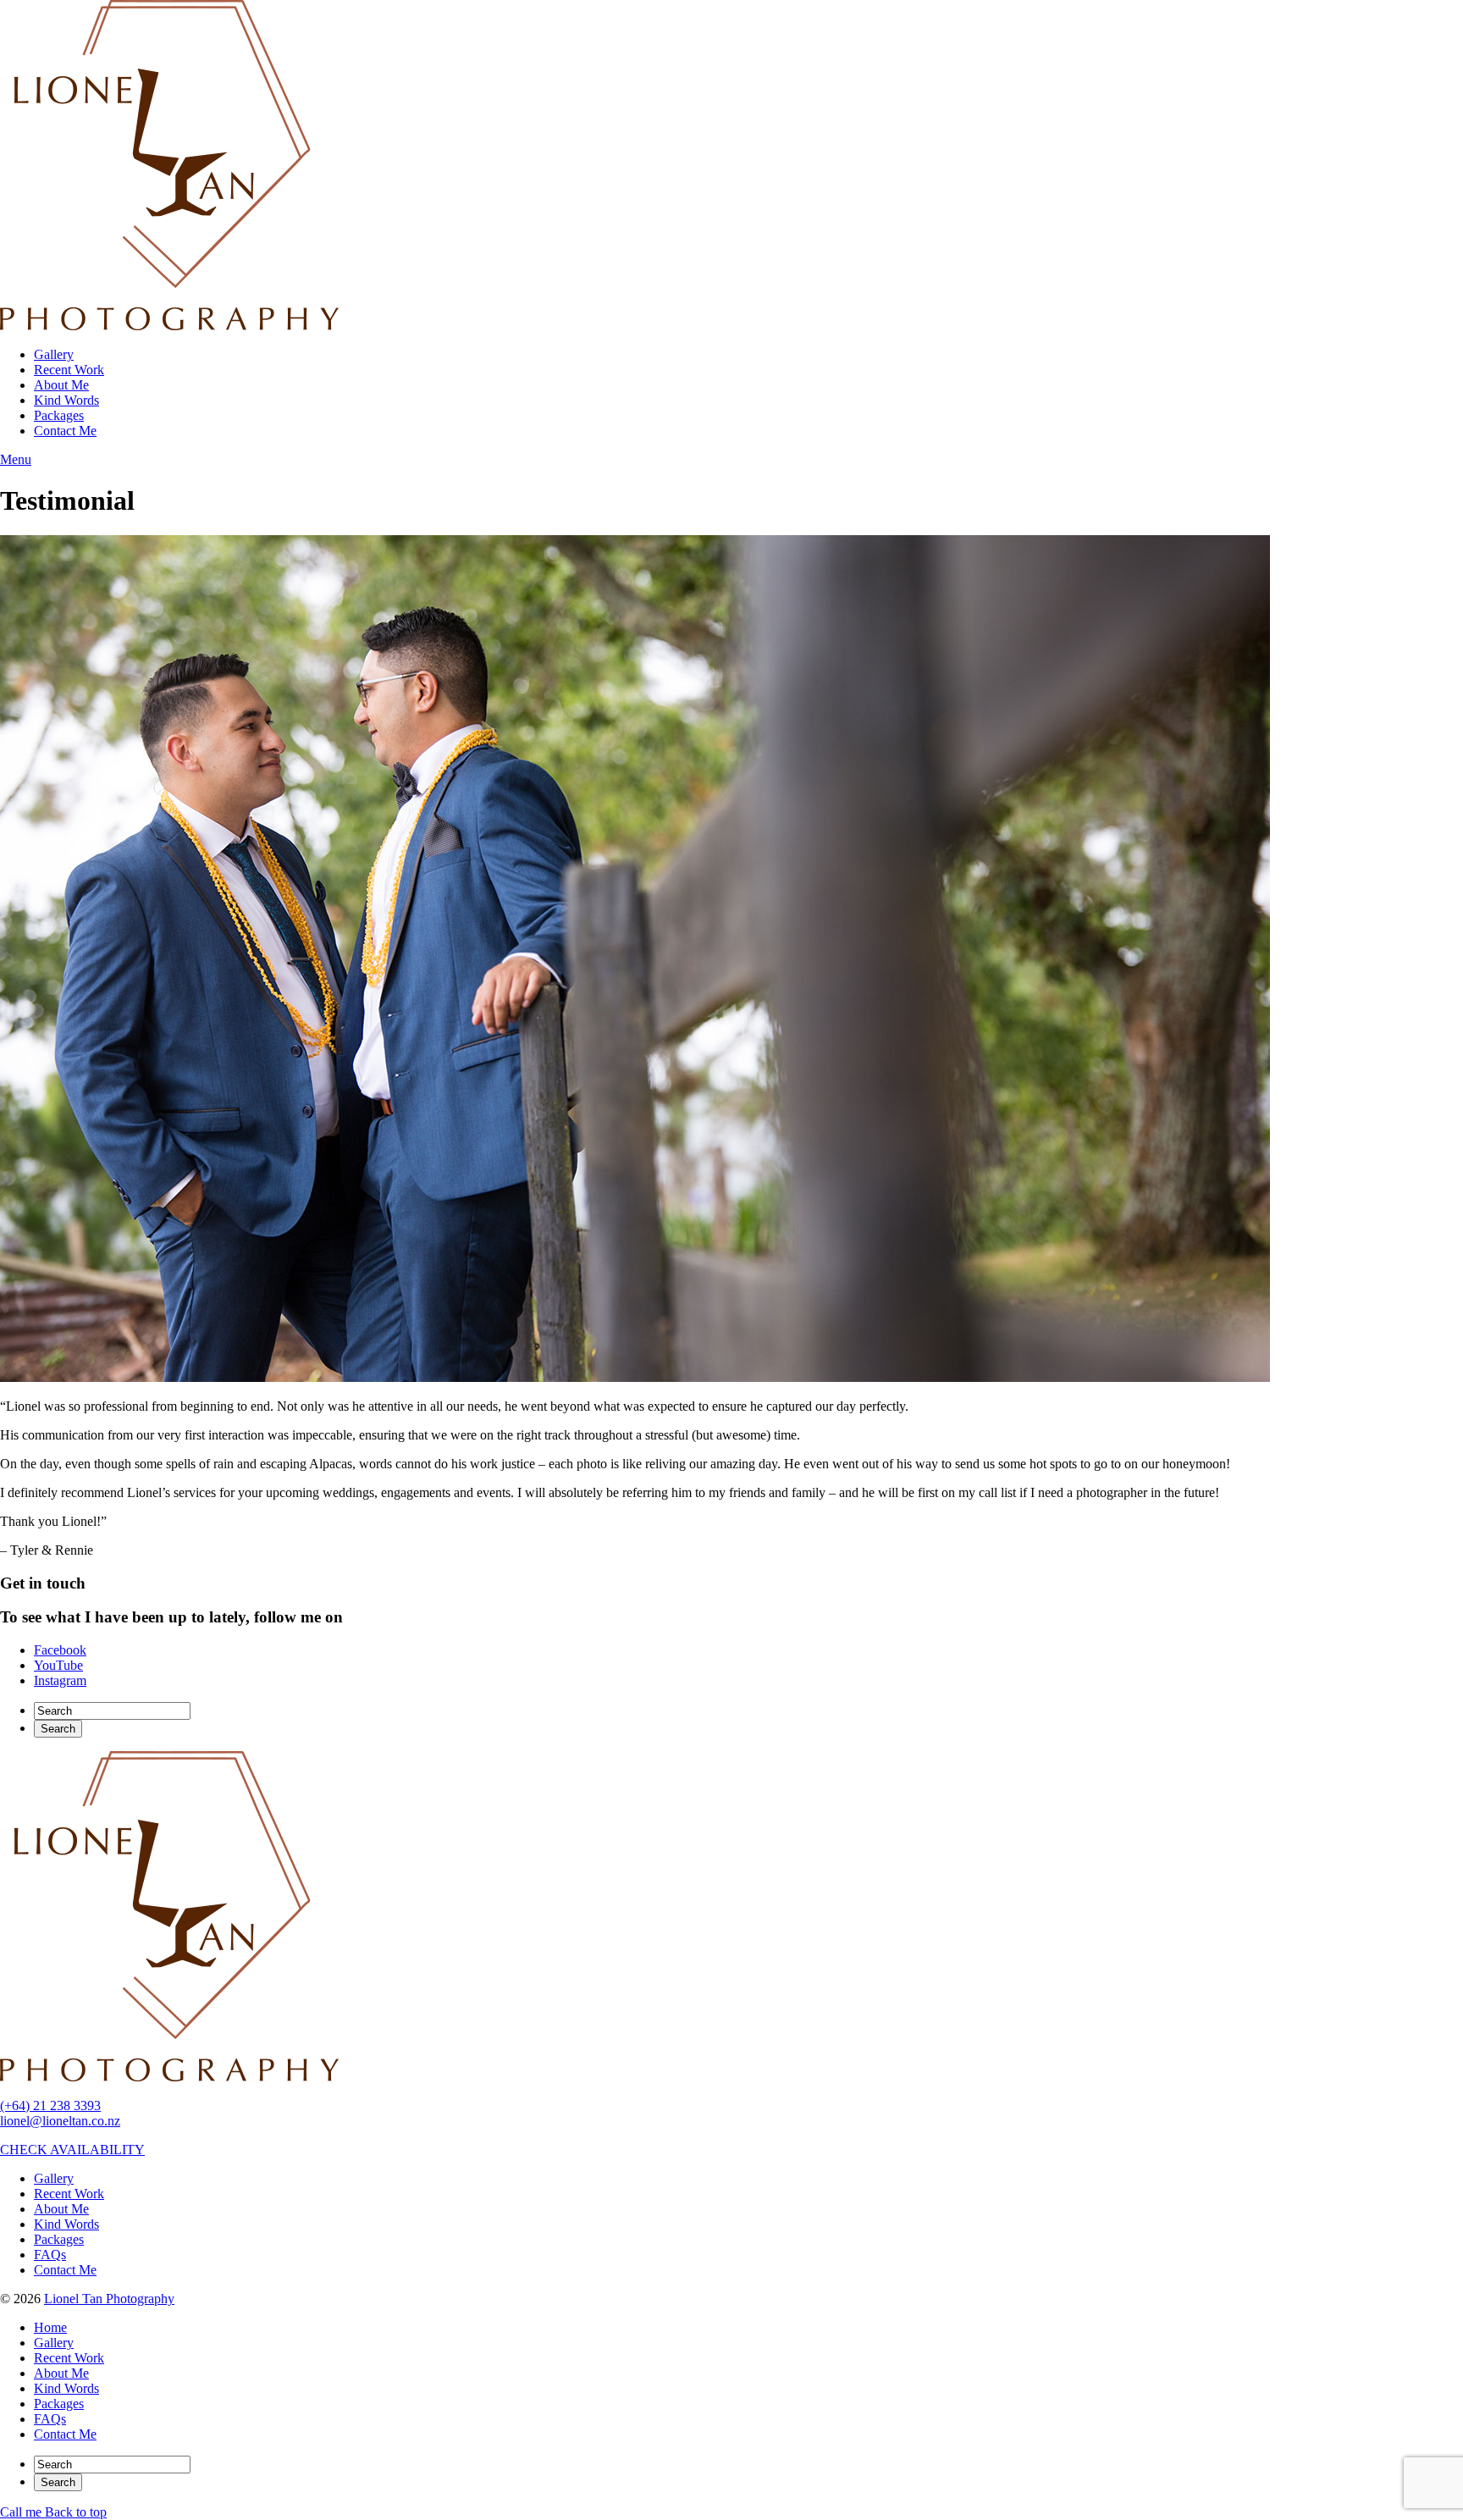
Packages (59, 415)
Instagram (60, 1680)
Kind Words (66, 400)
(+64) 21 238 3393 (50, 2106)
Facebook (60, 1650)
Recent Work (69, 370)
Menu (16, 459)
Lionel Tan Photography (109, 2299)
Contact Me (65, 431)
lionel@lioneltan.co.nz (60, 2121)
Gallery (54, 354)
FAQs (50, 2255)
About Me (61, 385)
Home (50, 2327)
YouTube (58, 1665)
